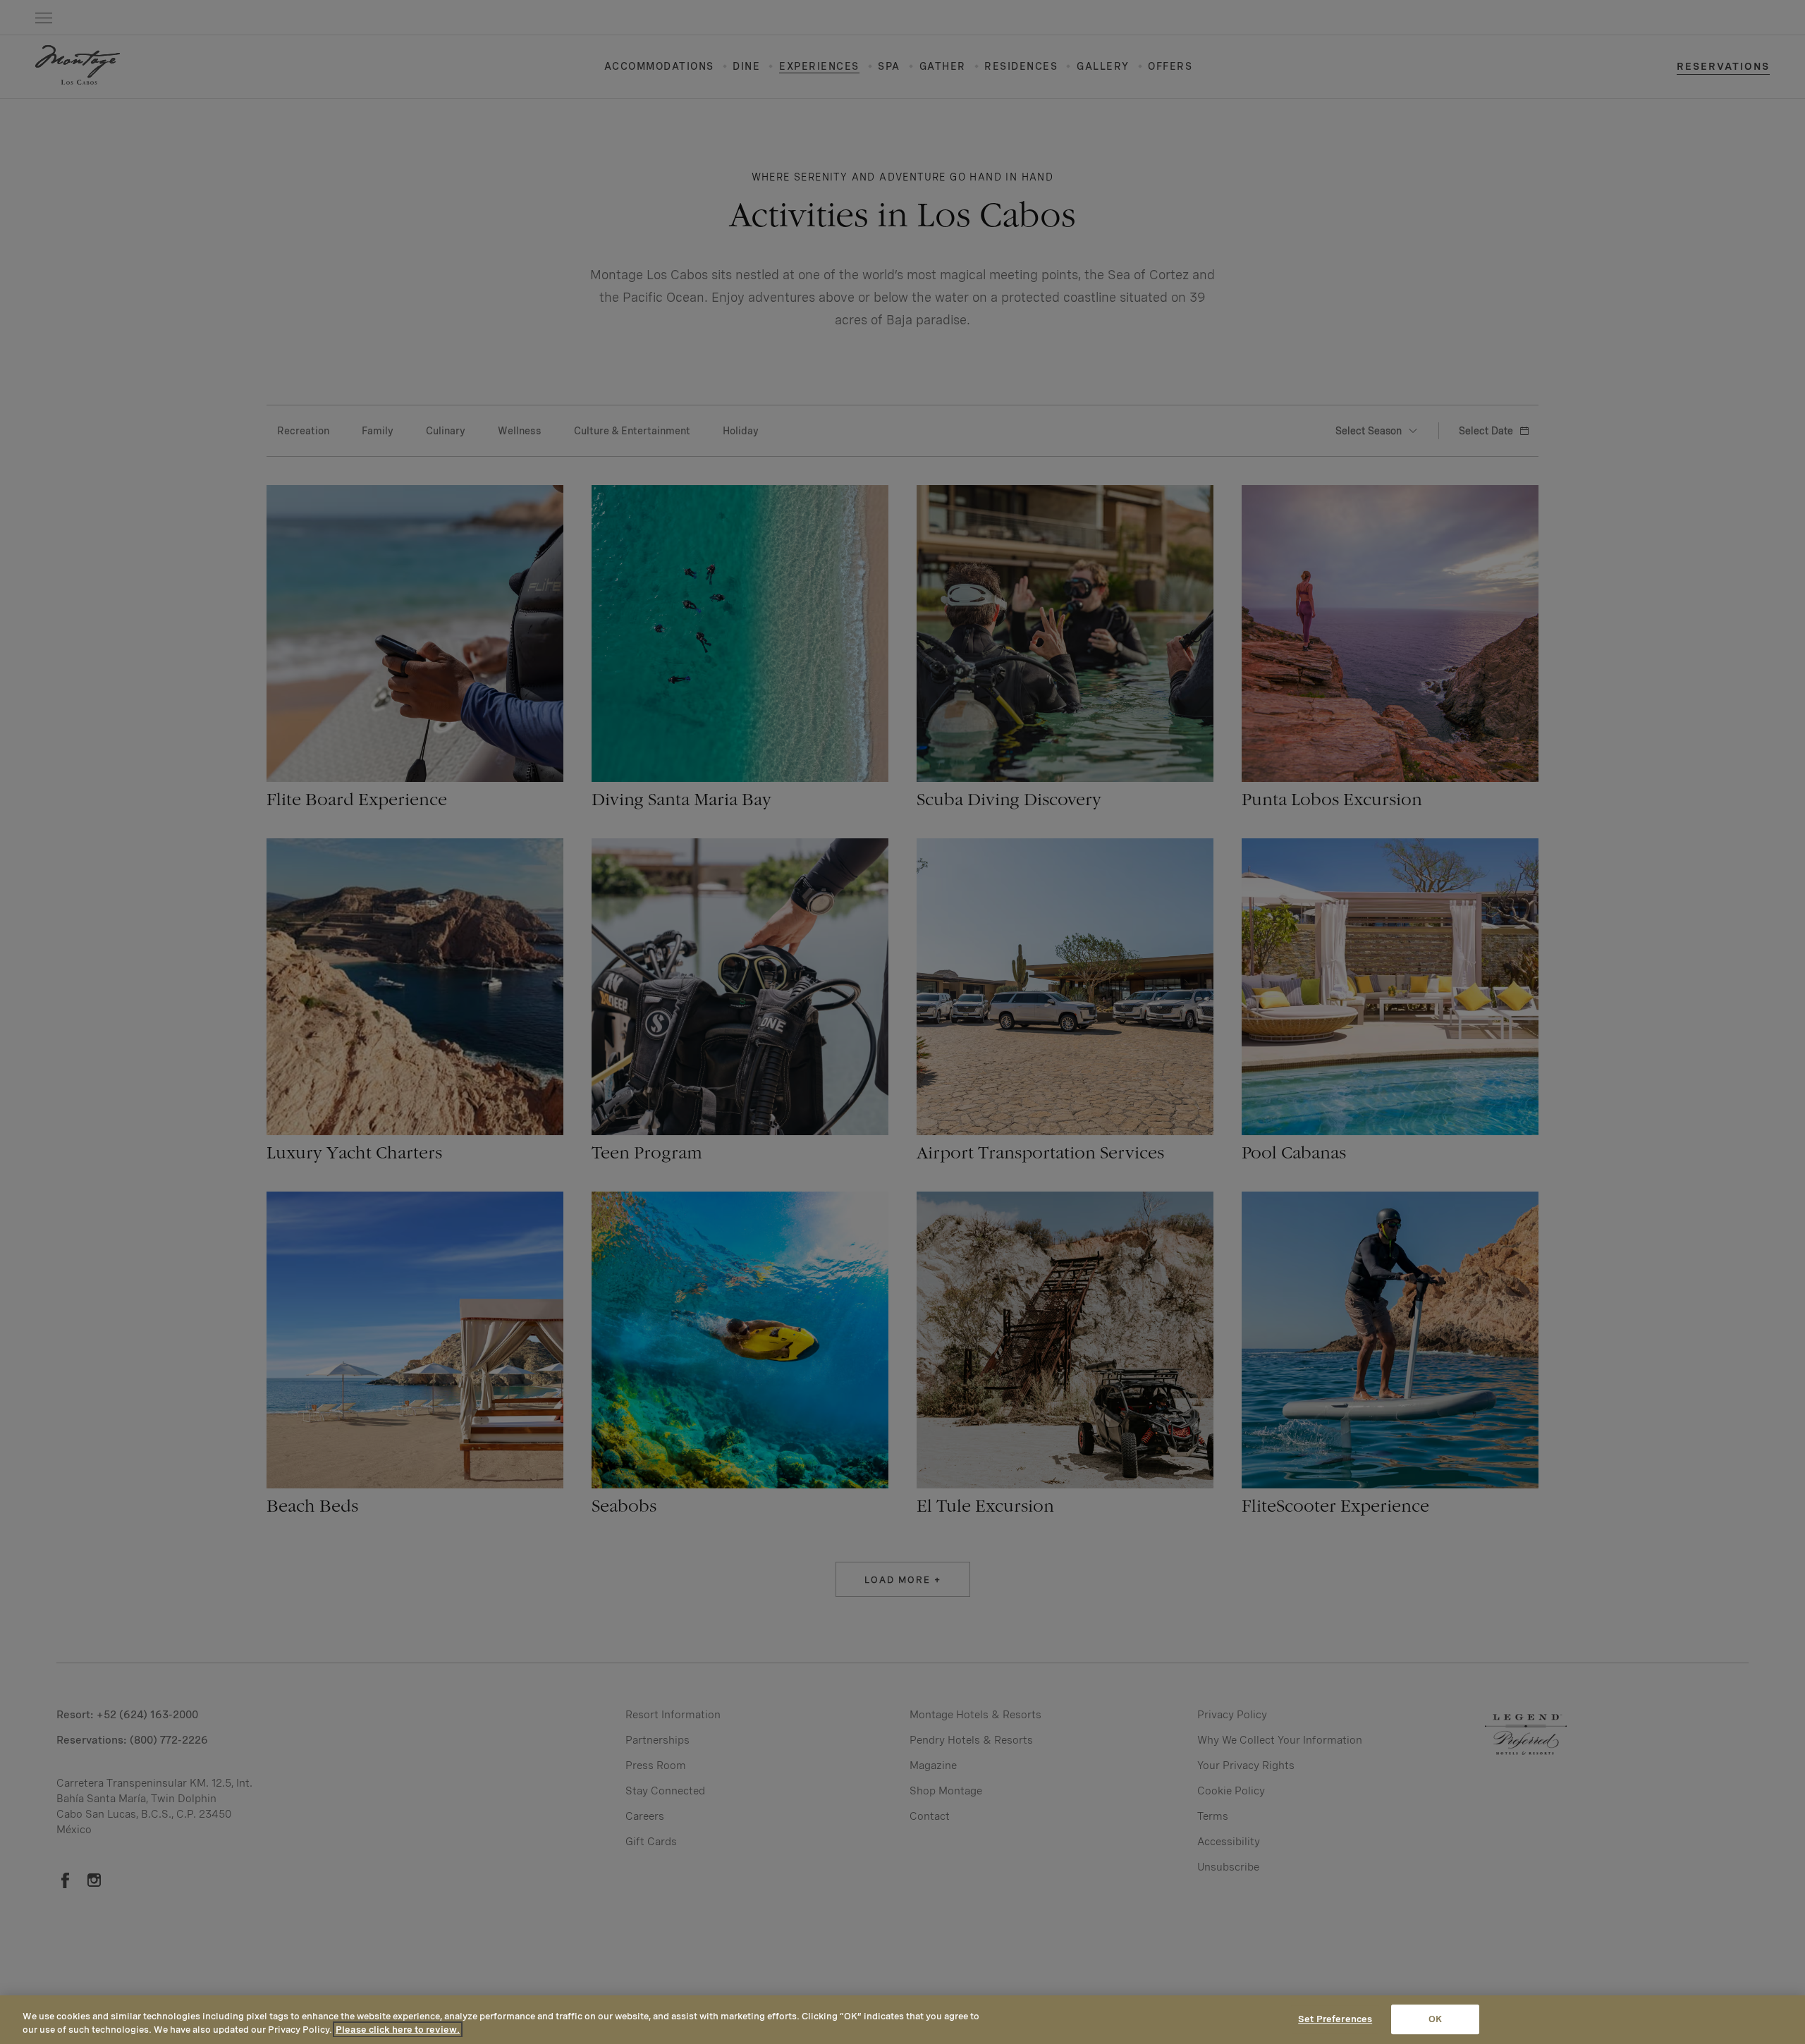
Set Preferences (1335, 2020)
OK (1435, 2020)
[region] (902, 2020)
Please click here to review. (398, 2030)
